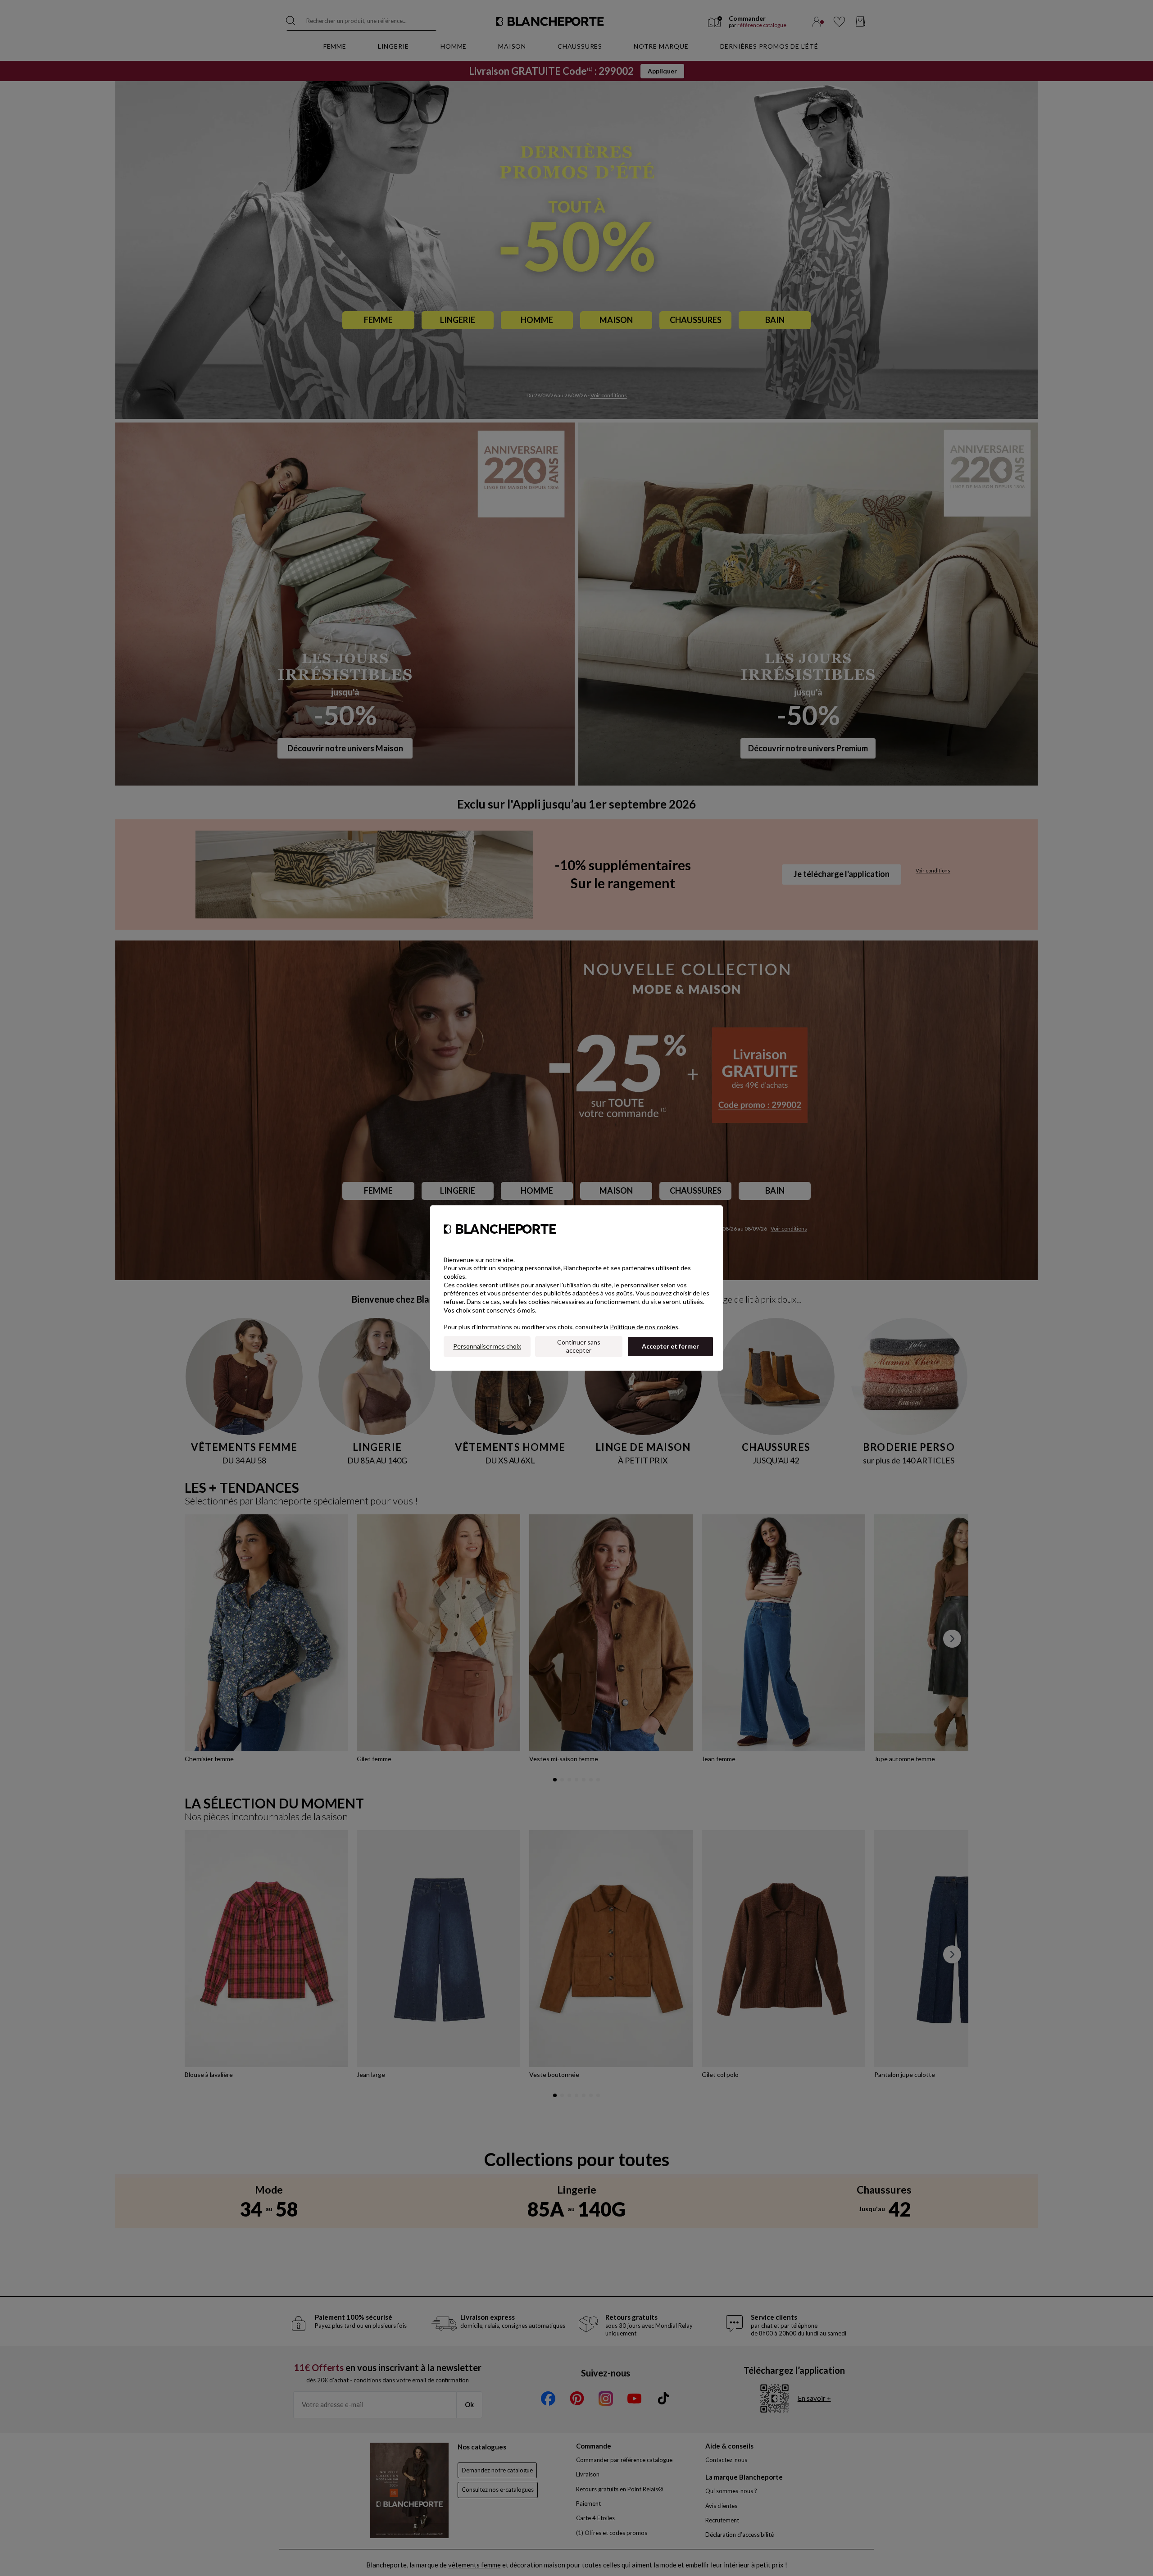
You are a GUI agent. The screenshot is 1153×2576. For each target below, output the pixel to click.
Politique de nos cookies (644, 1327)
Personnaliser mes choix (487, 1346)
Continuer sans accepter (579, 1346)
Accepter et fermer (670, 1346)
